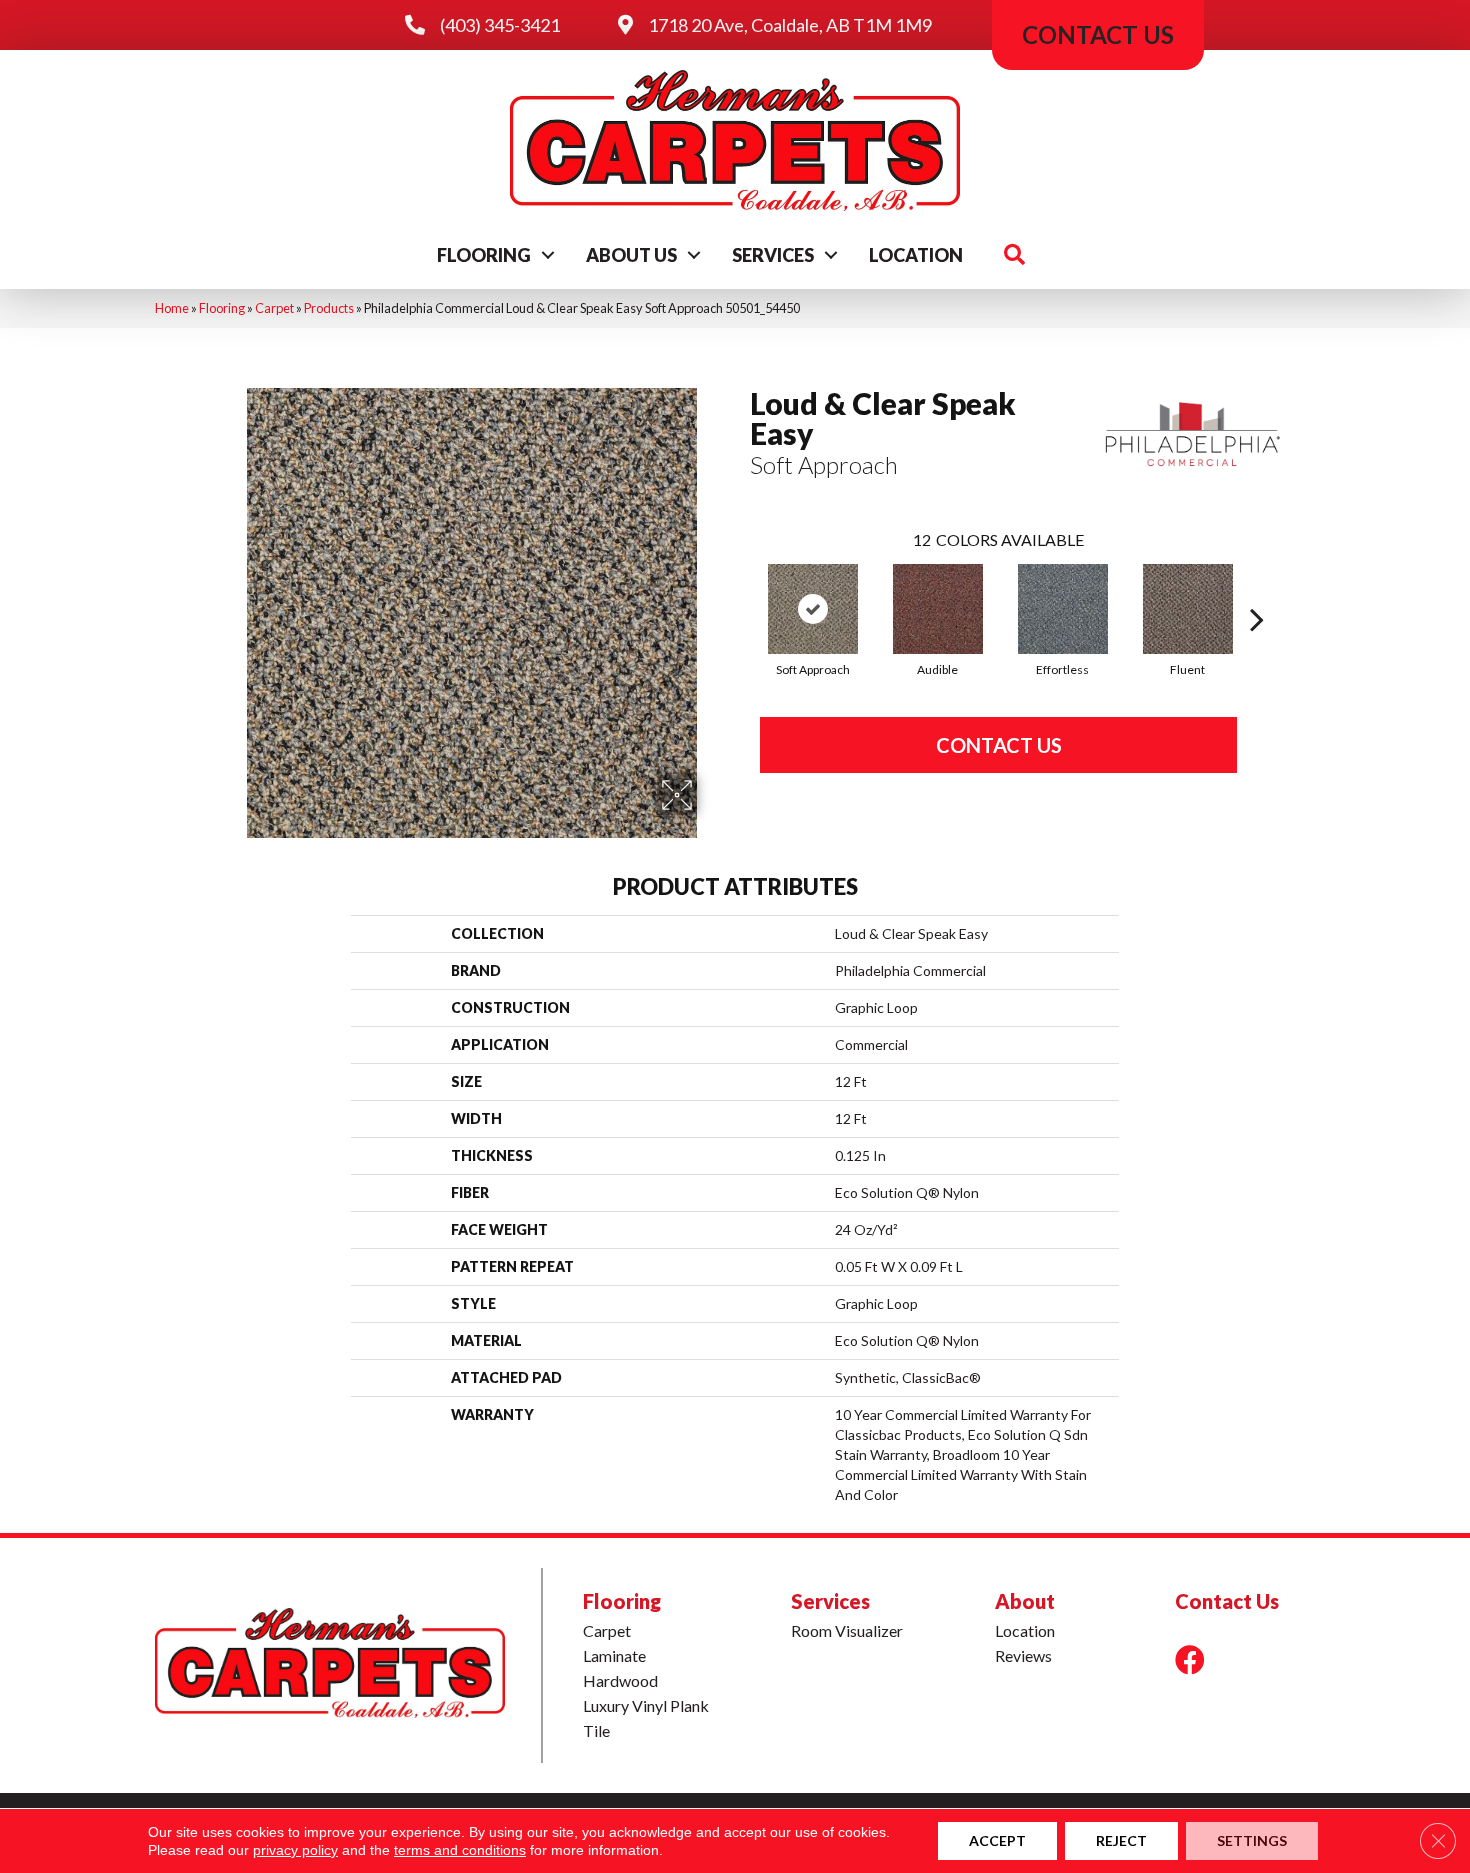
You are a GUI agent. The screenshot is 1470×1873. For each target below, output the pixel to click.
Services (773, 255)
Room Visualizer (847, 1630)
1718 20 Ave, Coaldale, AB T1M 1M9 (790, 25)
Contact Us (999, 745)
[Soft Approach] (813, 609)
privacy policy (295, 1850)
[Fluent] (1188, 609)
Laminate (614, 1655)
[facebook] (1190, 1659)
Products (329, 308)
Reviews (1023, 1655)
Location (916, 255)
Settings (1252, 1840)
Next (1257, 589)
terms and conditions (460, 1850)
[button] (548, 255)
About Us (631, 255)
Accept (997, 1840)
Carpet (274, 308)
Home (172, 308)
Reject (1121, 1840)
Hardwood (620, 1680)
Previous (740, 589)
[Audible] (938, 609)
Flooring (484, 255)
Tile (596, 1730)
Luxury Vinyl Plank (646, 1705)
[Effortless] (1063, 609)
